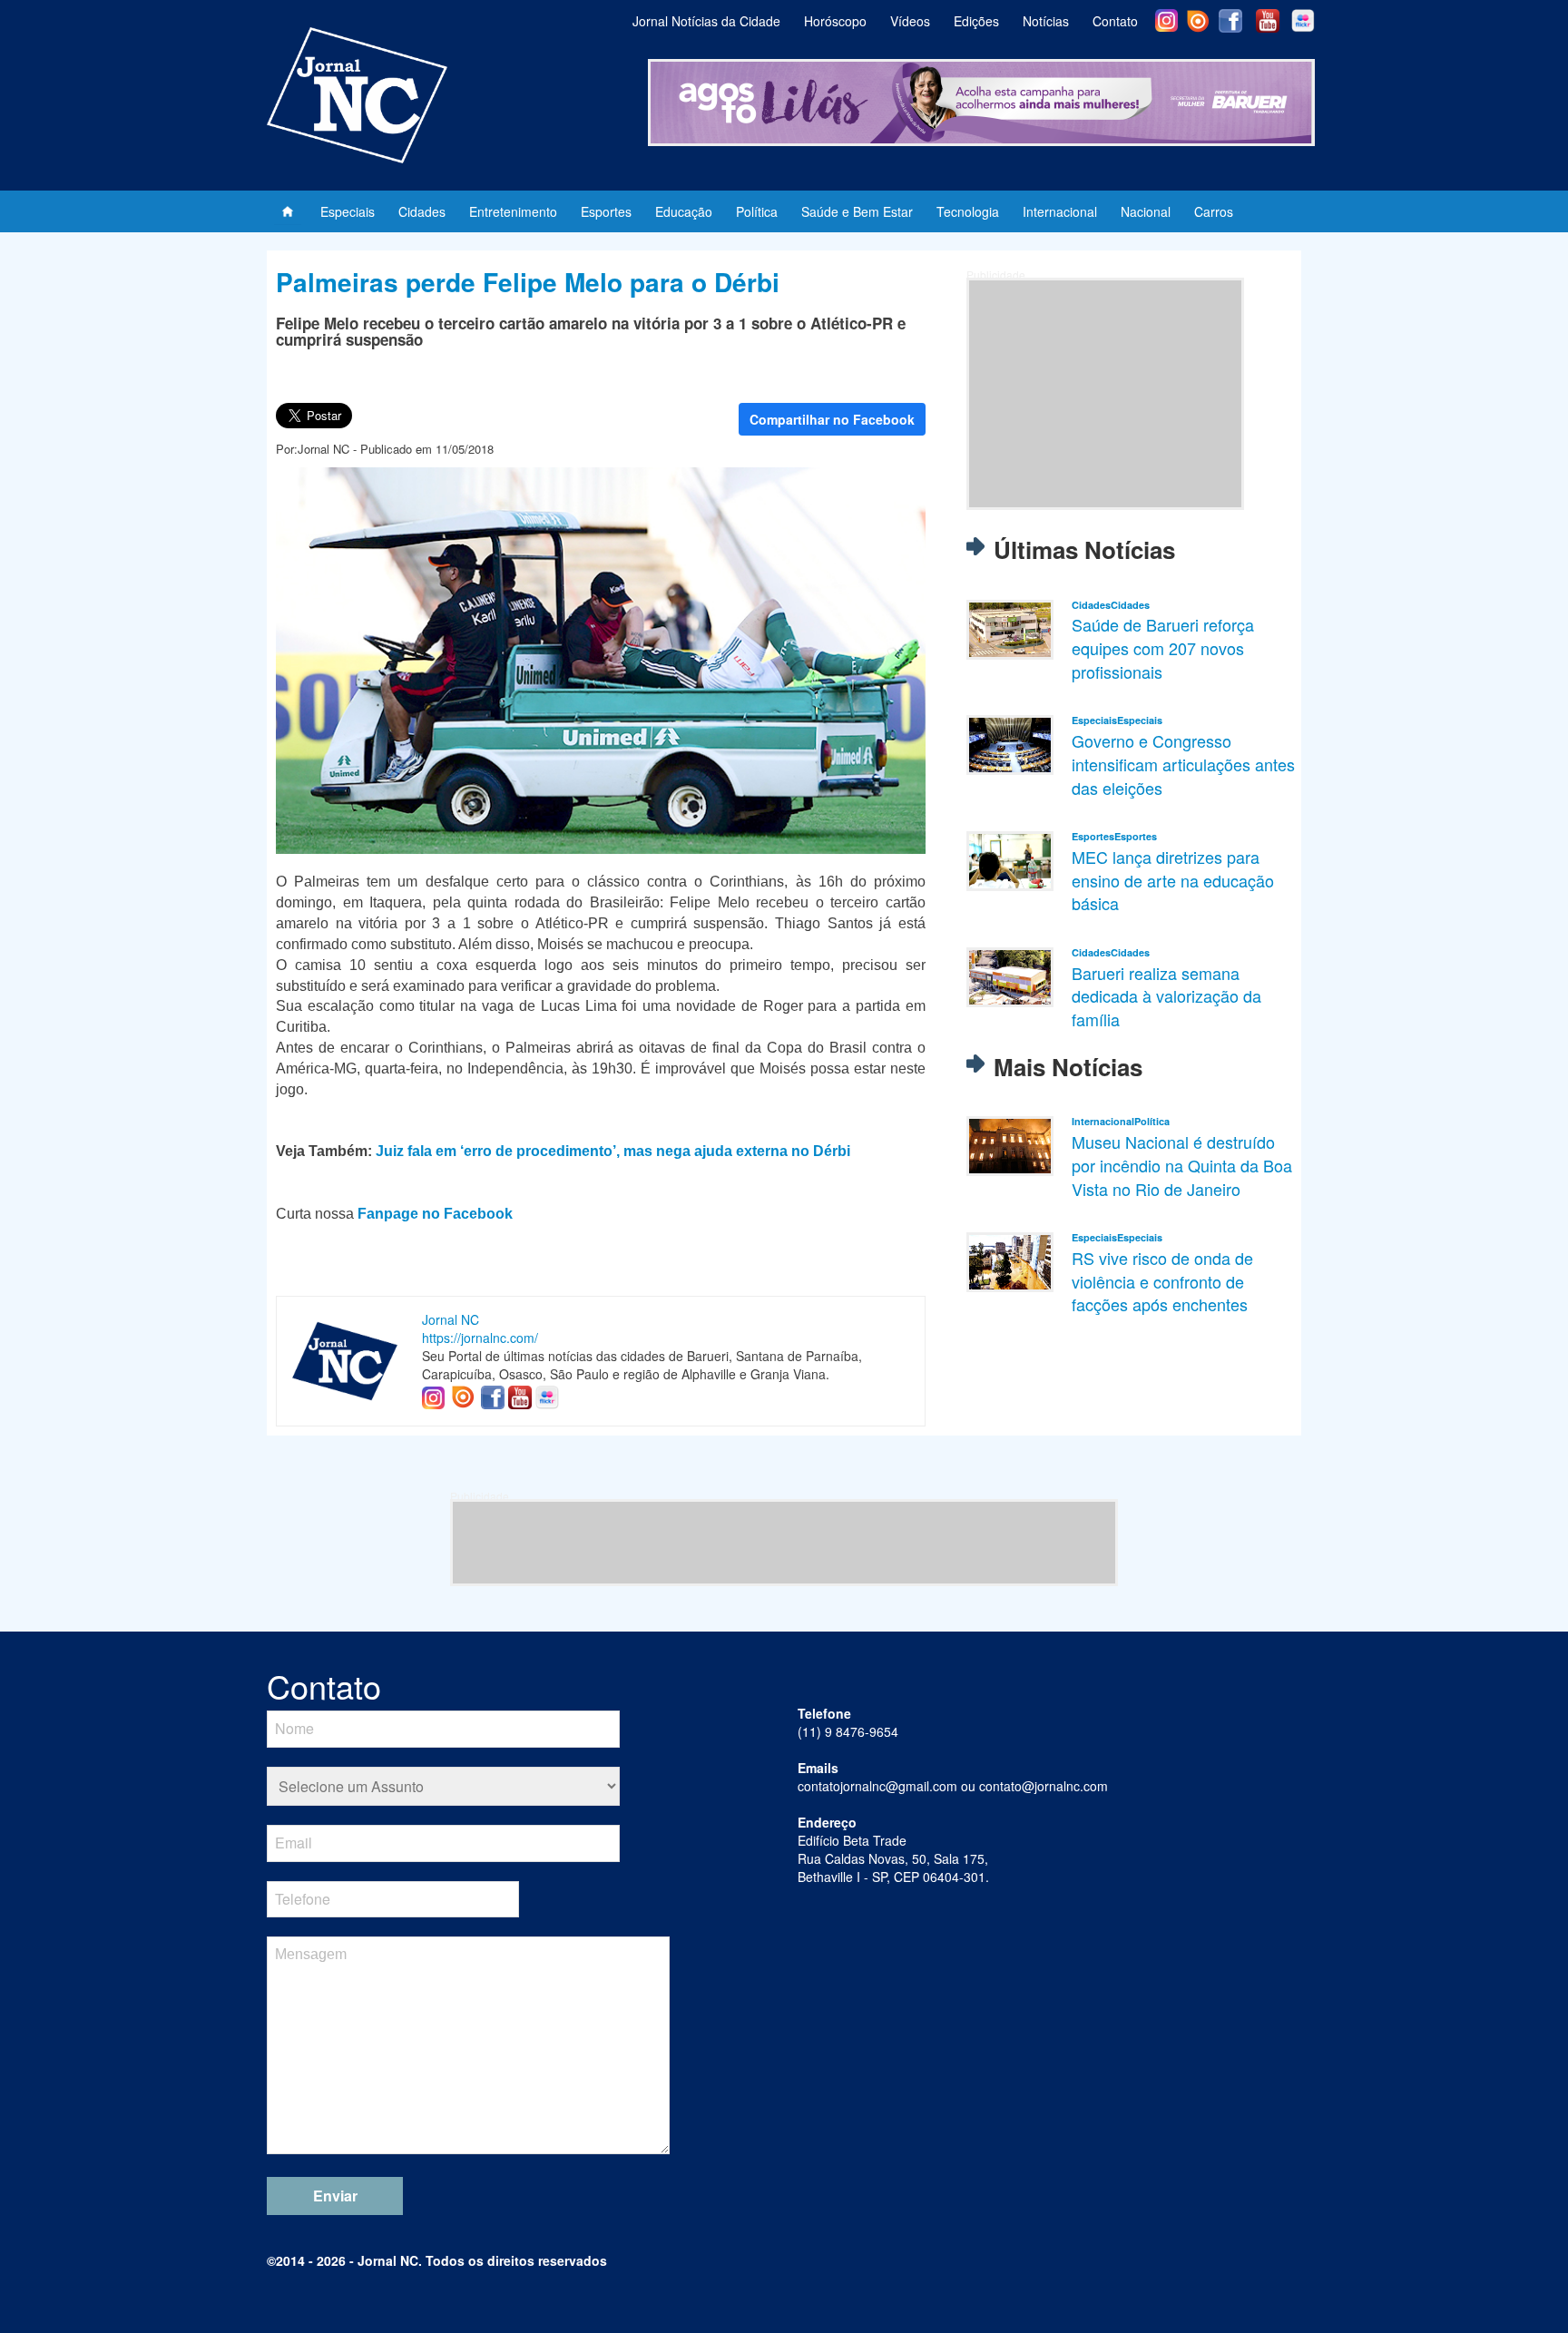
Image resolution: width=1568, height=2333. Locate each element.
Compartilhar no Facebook (832, 419)
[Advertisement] (1105, 394)
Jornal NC (451, 1319)
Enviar (335, 2196)
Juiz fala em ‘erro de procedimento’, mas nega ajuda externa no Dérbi (613, 1151)
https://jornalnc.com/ (480, 1338)
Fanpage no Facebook (435, 1214)
